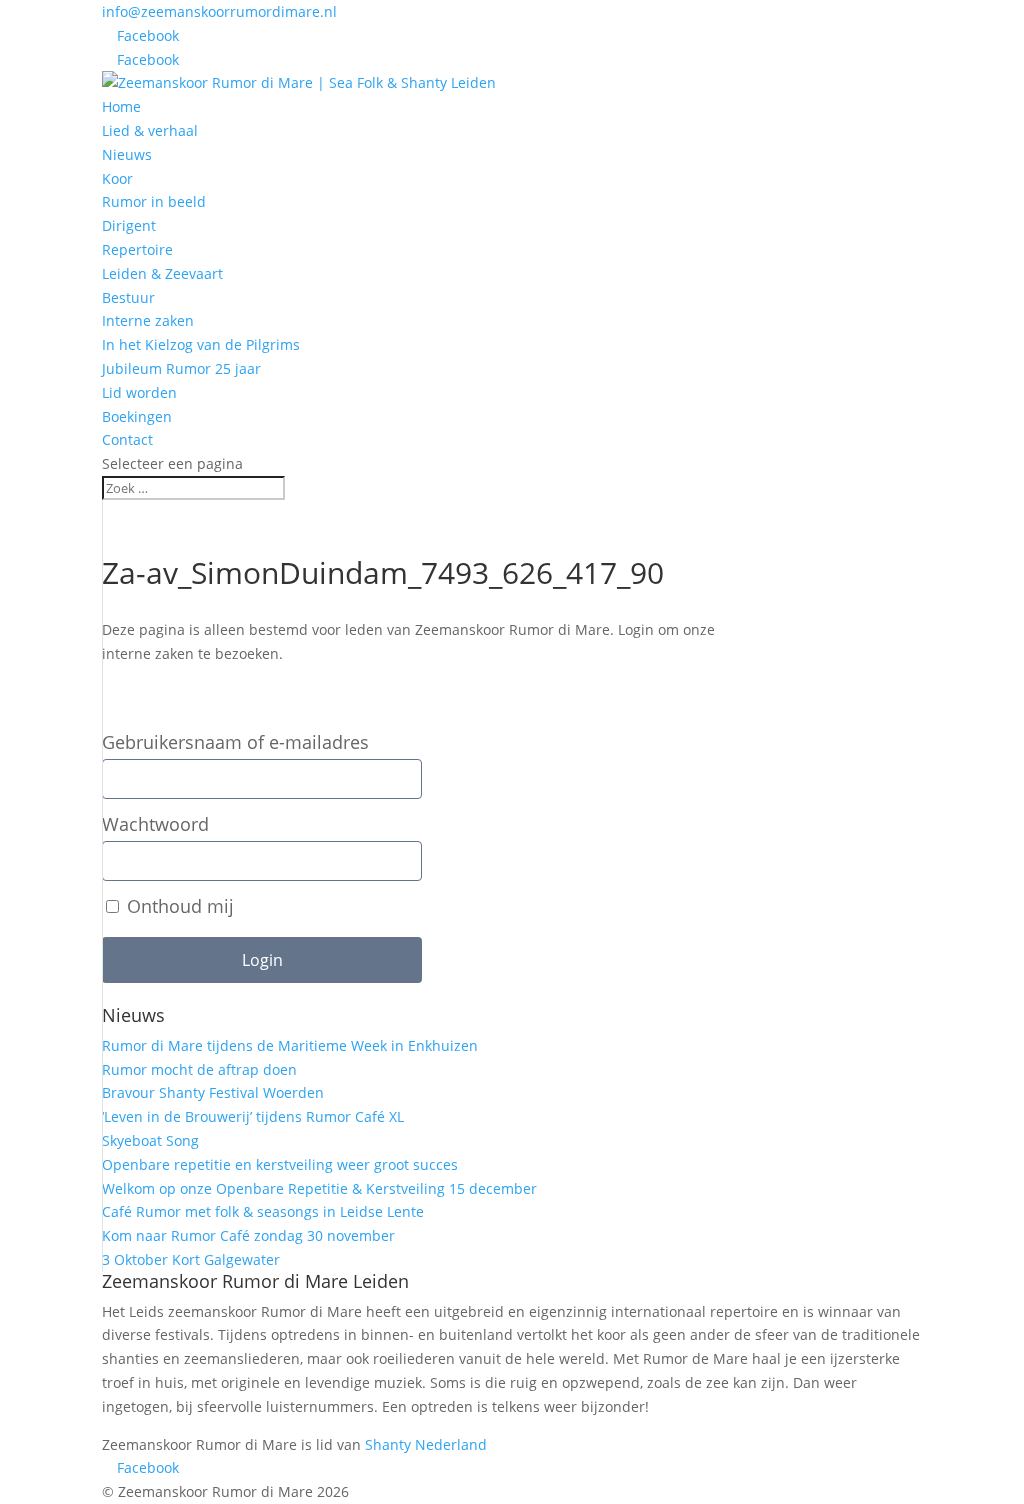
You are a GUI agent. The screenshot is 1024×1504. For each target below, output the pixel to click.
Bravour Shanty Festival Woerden (213, 1092)
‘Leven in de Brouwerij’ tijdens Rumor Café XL (253, 1116)
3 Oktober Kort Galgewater (191, 1259)
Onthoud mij (178, 906)
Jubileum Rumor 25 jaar (181, 368)
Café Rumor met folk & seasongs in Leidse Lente (263, 1211)
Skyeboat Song (150, 1140)
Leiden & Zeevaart (162, 273)
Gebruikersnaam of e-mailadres (235, 742)
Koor (117, 178)
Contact (127, 439)
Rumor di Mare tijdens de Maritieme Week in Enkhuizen (290, 1045)
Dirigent (129, 225)
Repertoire (137, 249)
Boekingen (137, 416)
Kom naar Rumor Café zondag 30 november (248, 1235)
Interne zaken (148, 320)
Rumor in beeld (154, 201)
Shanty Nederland (426, 1444)
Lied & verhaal (150, 130)
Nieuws (127, 154)
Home (121, 106)
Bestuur (128, 297)
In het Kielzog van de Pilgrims (201, 344)
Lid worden (139, 392)
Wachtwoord (155, 824)
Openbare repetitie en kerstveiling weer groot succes (280, 1164)
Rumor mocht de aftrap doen (199, 1069)
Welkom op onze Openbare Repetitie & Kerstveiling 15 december (319, 1188)
